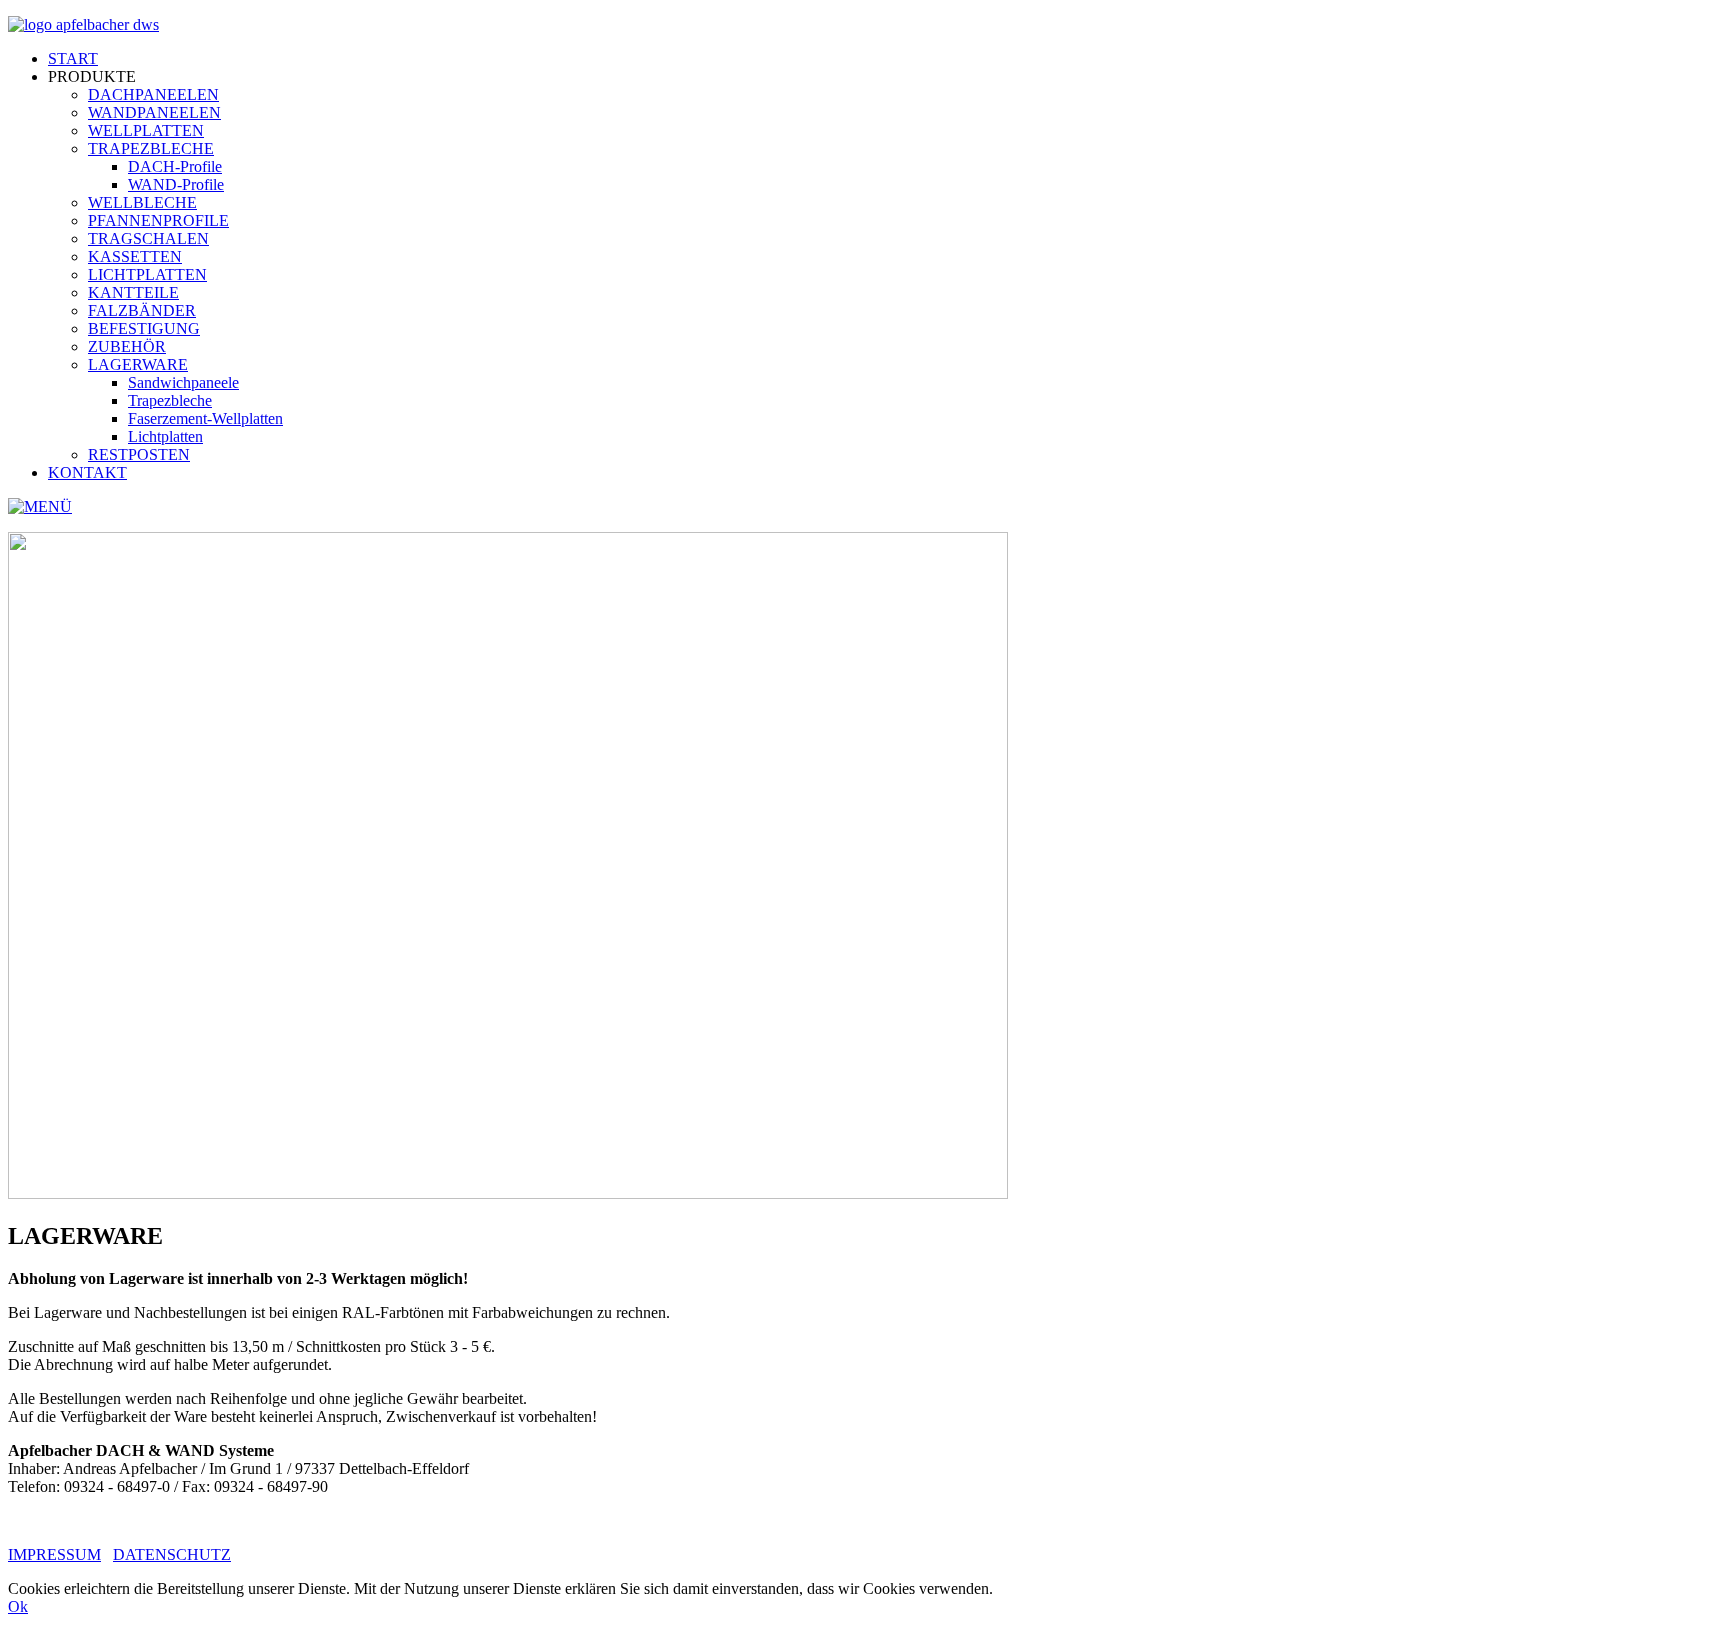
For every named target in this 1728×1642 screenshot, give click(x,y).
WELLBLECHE (142, 202)
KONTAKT (87, 472)
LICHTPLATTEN (147, 274)
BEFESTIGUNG (144, 328)
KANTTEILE (133, 292)
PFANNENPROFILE (158, 220)
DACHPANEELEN (153, 94)
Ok (18, 1606)
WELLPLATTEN (146, 130)
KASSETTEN (135, 256)
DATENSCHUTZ (172, 1554)
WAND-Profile (176, 184)
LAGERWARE (138, 364)
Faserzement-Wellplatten (205, 418)
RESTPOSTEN (139, 454)
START (73, 58)
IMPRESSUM (54, 1554)
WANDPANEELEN (154, 112)
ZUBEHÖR (127, 346)
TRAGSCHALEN (148, 238)
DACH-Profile (175, 166)
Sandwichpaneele (183, 382)
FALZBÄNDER (142, 310)
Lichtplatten (165, 436)
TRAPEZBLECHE (151, 148)
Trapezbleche (170, 400)
